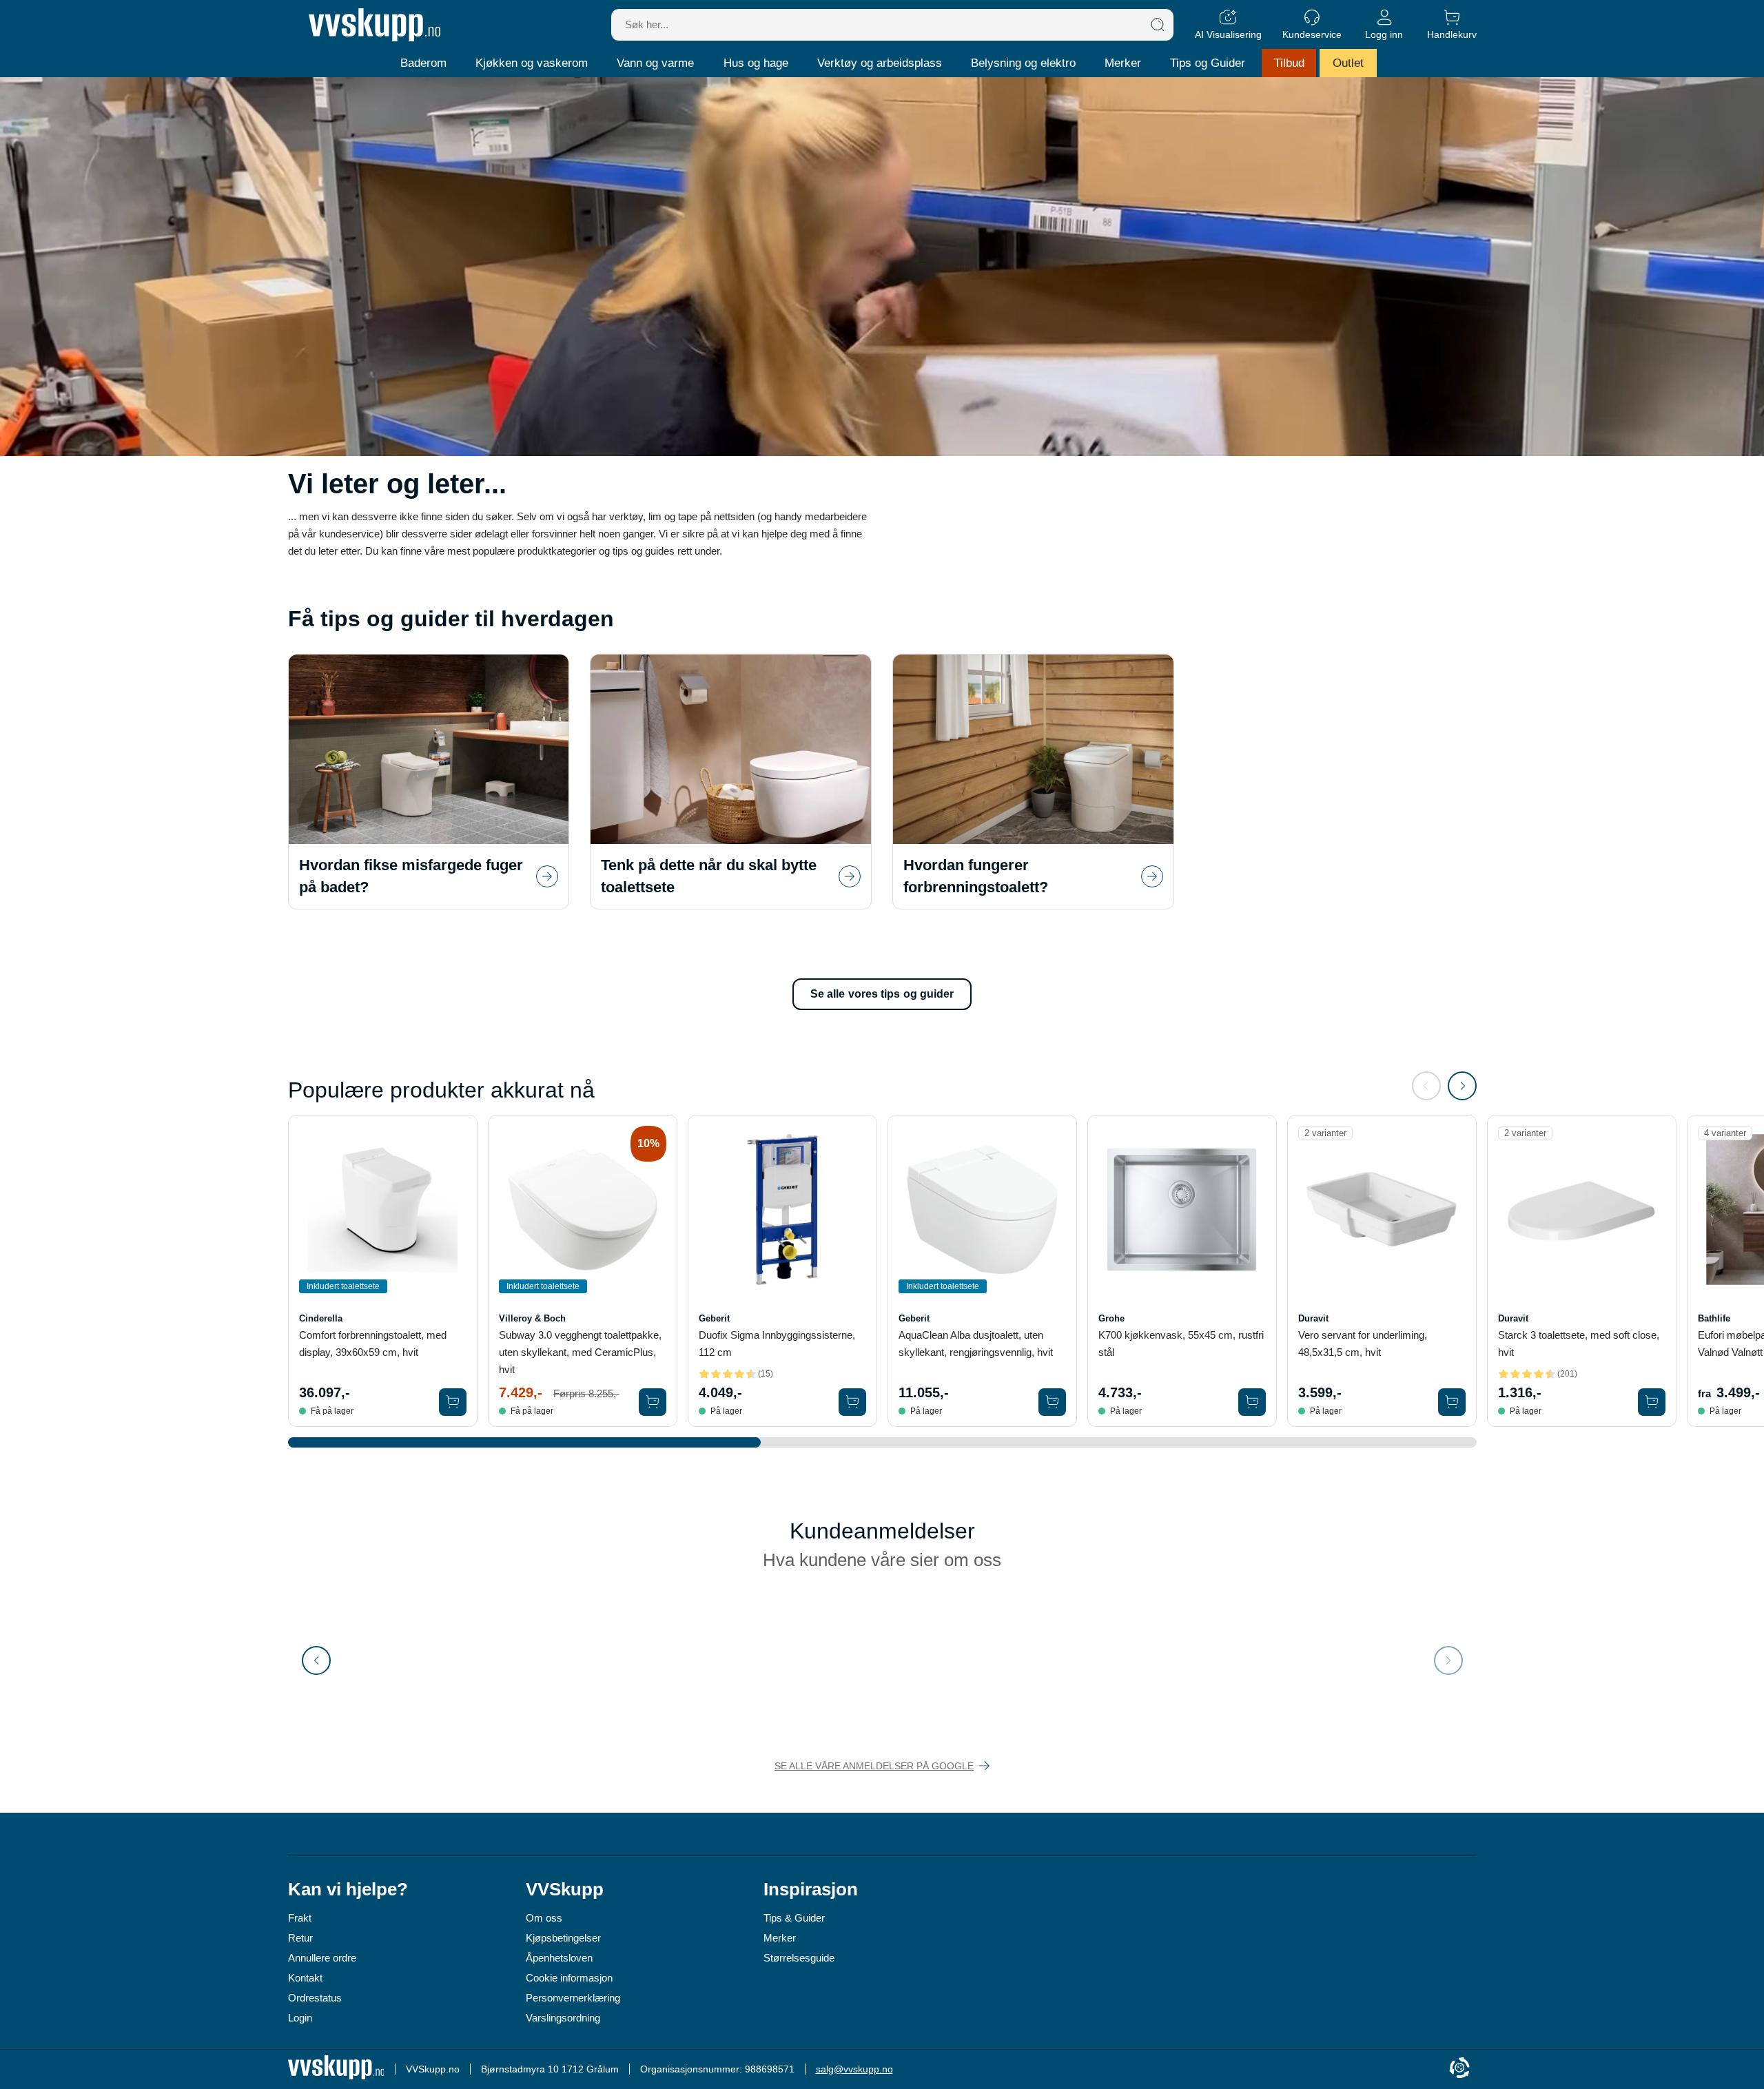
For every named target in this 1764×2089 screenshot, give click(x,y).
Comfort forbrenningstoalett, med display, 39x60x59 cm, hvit (373, 1344)
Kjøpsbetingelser (563, 1938)
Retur (300, 1938)
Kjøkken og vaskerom (532, 63)
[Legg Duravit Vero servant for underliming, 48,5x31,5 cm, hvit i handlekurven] (1452, 1402)
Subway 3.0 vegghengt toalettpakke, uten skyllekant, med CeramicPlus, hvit (580, 1352)
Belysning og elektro (1023, 63)
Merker (1123, 63)
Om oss (544, 1918)
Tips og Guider (1208, 63)
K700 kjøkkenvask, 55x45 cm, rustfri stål (1181, 1344)
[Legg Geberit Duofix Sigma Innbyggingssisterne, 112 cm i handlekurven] (852, 1402)
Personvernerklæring (573, 1998)
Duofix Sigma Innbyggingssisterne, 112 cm (777, 1344)
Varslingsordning (563, 2018)
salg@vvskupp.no (854, 2069)
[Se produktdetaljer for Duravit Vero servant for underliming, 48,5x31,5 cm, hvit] (1382, 1210)
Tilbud (1289, 63)
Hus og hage (756, 63)
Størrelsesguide (799, 1958)
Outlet (1348, 63)
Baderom (423, 63)
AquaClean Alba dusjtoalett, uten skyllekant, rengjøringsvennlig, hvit (976, 1344)
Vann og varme (655, 63)
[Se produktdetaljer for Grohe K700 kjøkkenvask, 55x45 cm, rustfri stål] (1182, 1210)
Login (300, 2018)
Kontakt (305, 1978)
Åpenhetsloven (559, 1958)
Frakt (300, 1918)
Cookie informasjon (569, 1978)
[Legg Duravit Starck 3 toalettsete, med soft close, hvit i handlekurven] (1652, 1402)
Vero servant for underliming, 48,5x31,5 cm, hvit (1363, 1344)
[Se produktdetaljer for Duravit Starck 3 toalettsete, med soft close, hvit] (1582, 1210)
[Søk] (1158, 25)
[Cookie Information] (1459, 2069)
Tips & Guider (794, 1918)
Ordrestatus (315, 1998)
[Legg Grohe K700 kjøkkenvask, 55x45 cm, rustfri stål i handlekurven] (1252, 1402)
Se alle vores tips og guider (882, 994)
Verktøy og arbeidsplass (880, 63)
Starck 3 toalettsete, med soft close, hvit (1579, 1344)
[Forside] (375, 25)
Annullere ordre (322, 1958)
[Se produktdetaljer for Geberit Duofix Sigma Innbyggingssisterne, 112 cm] (782, 1210)
